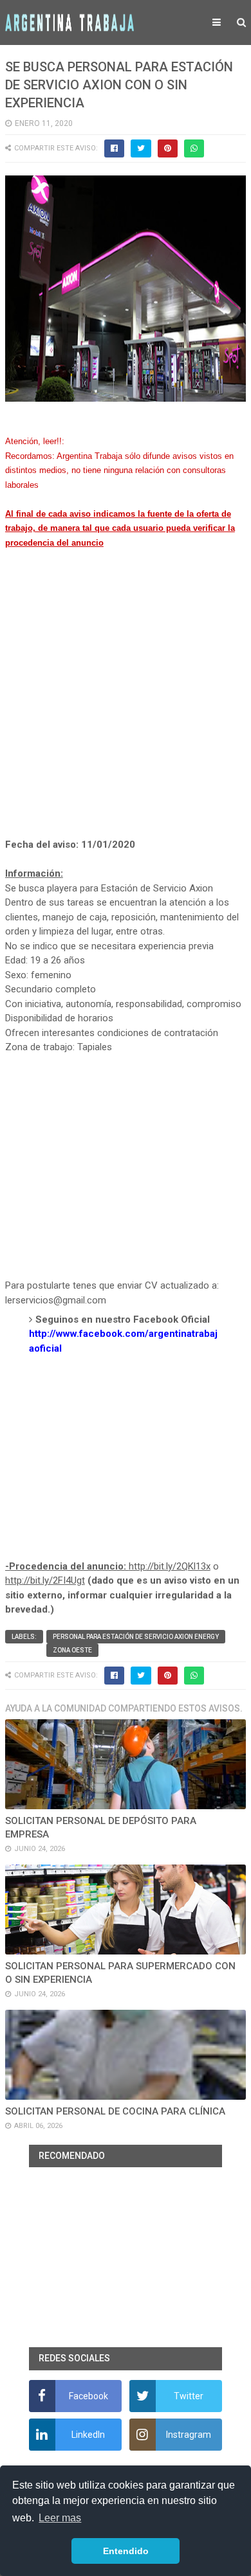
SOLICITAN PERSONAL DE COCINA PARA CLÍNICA (115, 2111)
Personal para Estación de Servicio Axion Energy (136, 1637)
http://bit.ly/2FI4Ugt (45, 1580)
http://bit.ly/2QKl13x (170, 1566)
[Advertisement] (126, 708)
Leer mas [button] (60, 2518)
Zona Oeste (72, 1650)
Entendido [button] (126, 2551)
